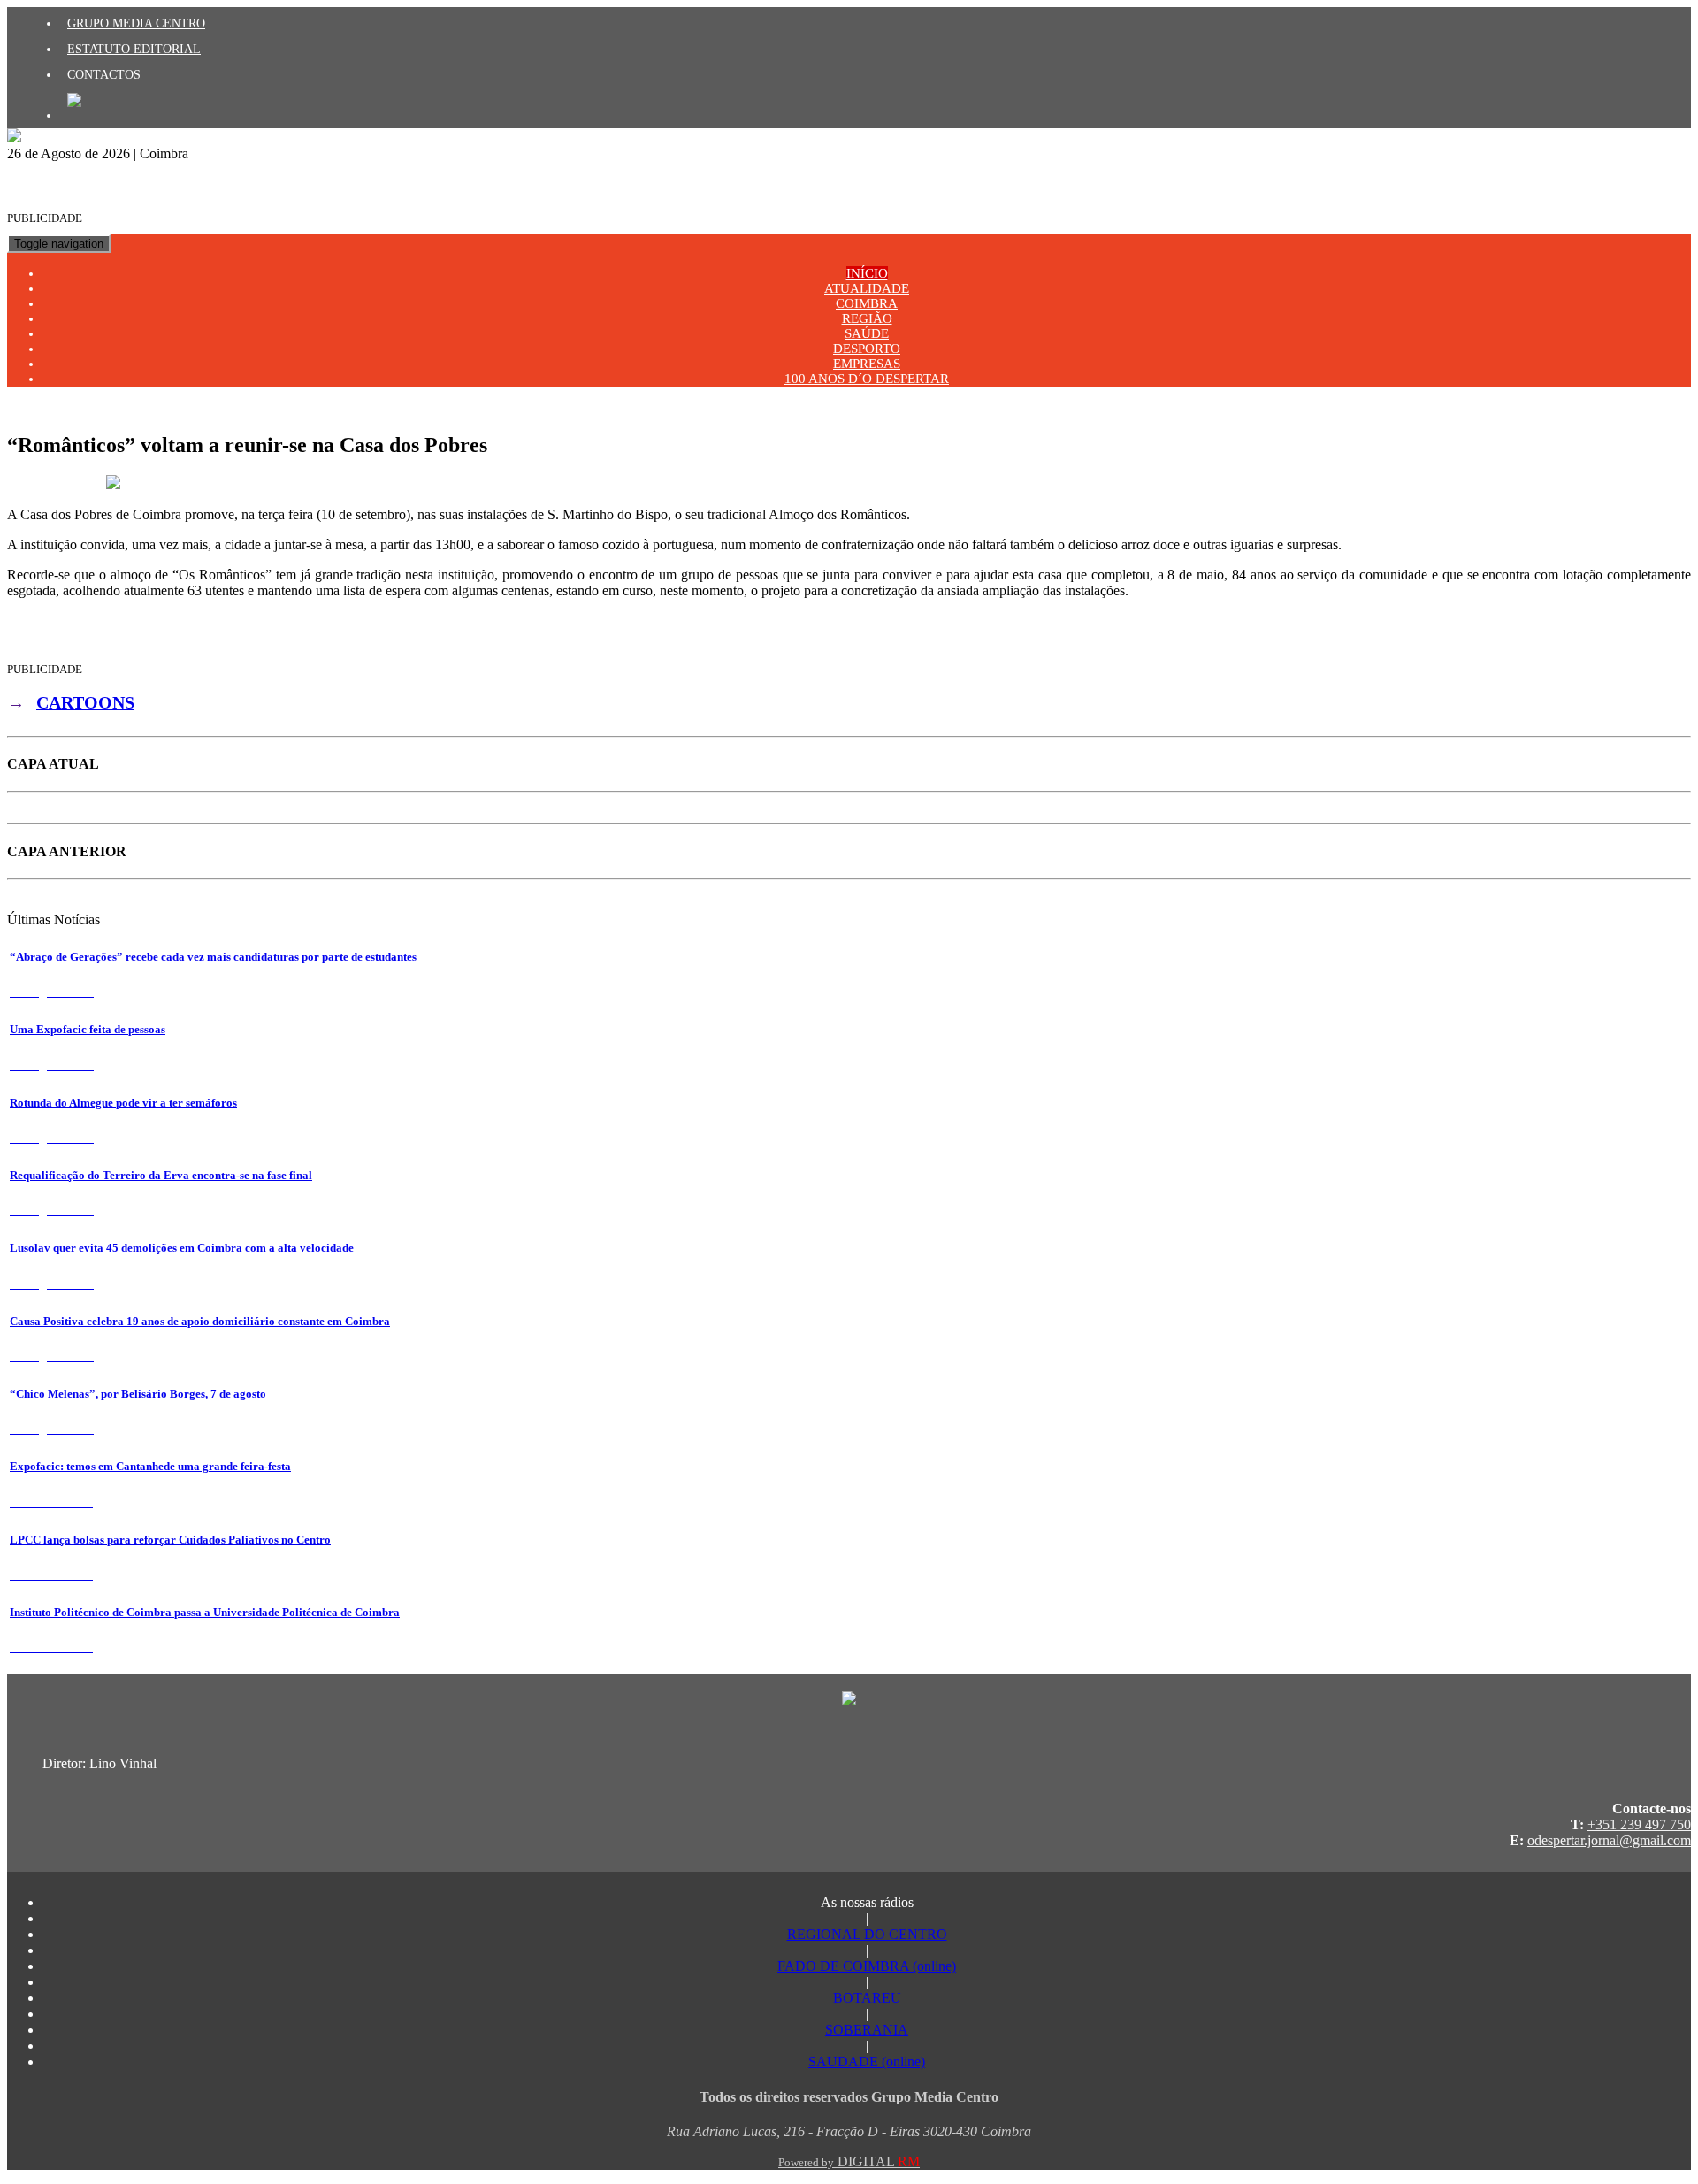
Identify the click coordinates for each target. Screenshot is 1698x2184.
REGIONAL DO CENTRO (867, 1934)
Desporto (867, 349)
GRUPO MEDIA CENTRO (136, 23)
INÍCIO (867, 273)
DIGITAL (849, 2161)
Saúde (867, 333)
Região (867, 318)
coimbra (867, 303)
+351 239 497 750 (1639, 1824)
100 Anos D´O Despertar (867, 379)
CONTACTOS (104, 74)
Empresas (867, 364)
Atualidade (867, 288)
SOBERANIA (867, 2030)
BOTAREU (867, 1998)
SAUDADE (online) (867, 2061)
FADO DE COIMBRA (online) (867, 1966)
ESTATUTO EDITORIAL (134, 49)
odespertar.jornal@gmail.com (1609, 1840)
